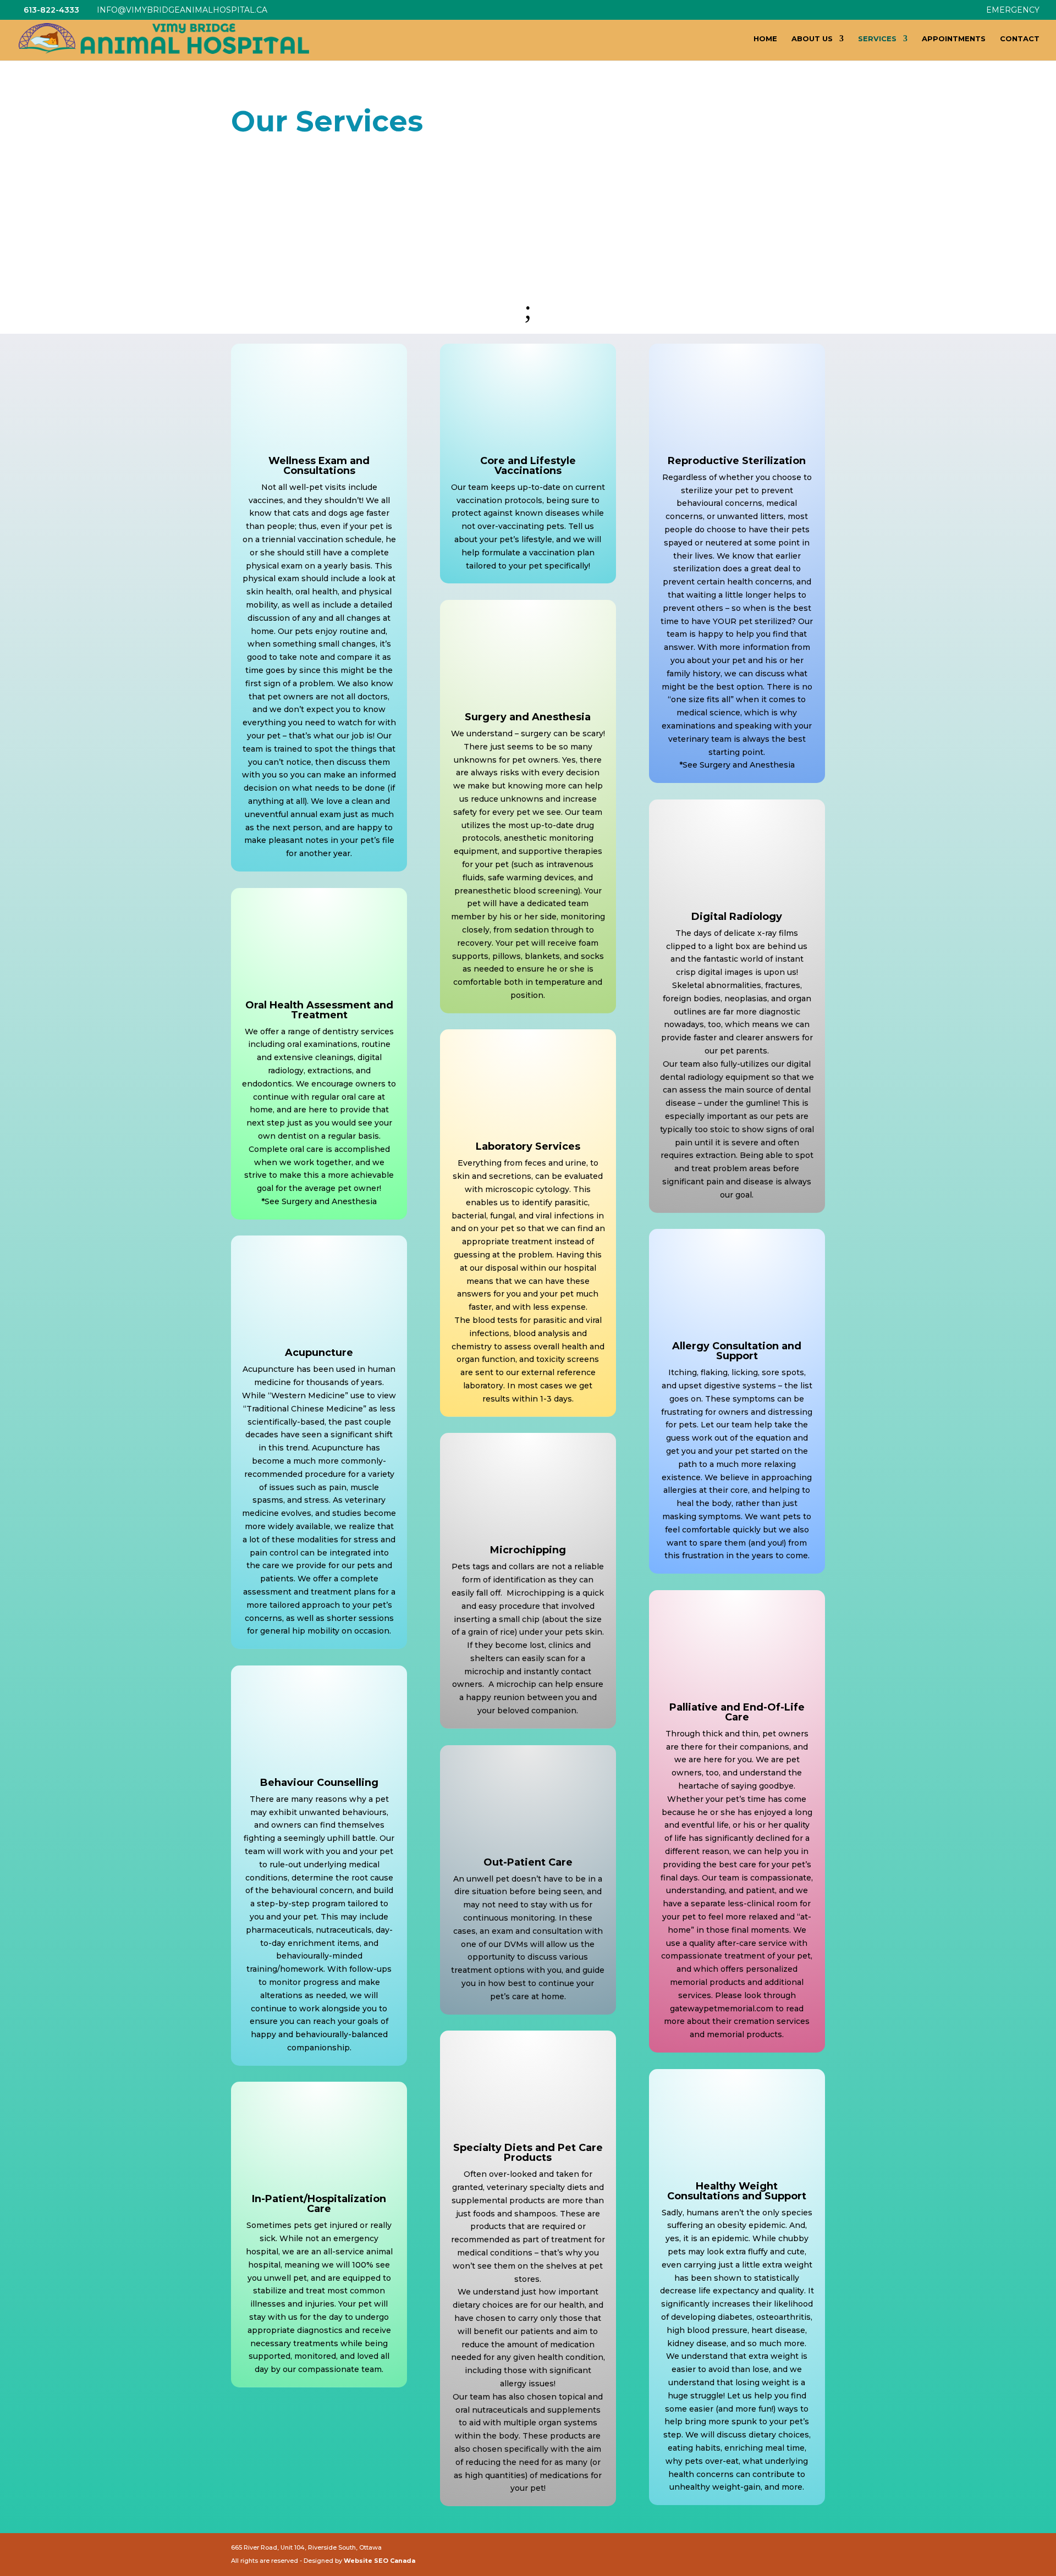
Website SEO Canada (380, 2561)
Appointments (954, 39)
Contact (1020, 39)
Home (765, 39)
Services (877, 39)
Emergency (1013, 10)
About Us (812, 39)
